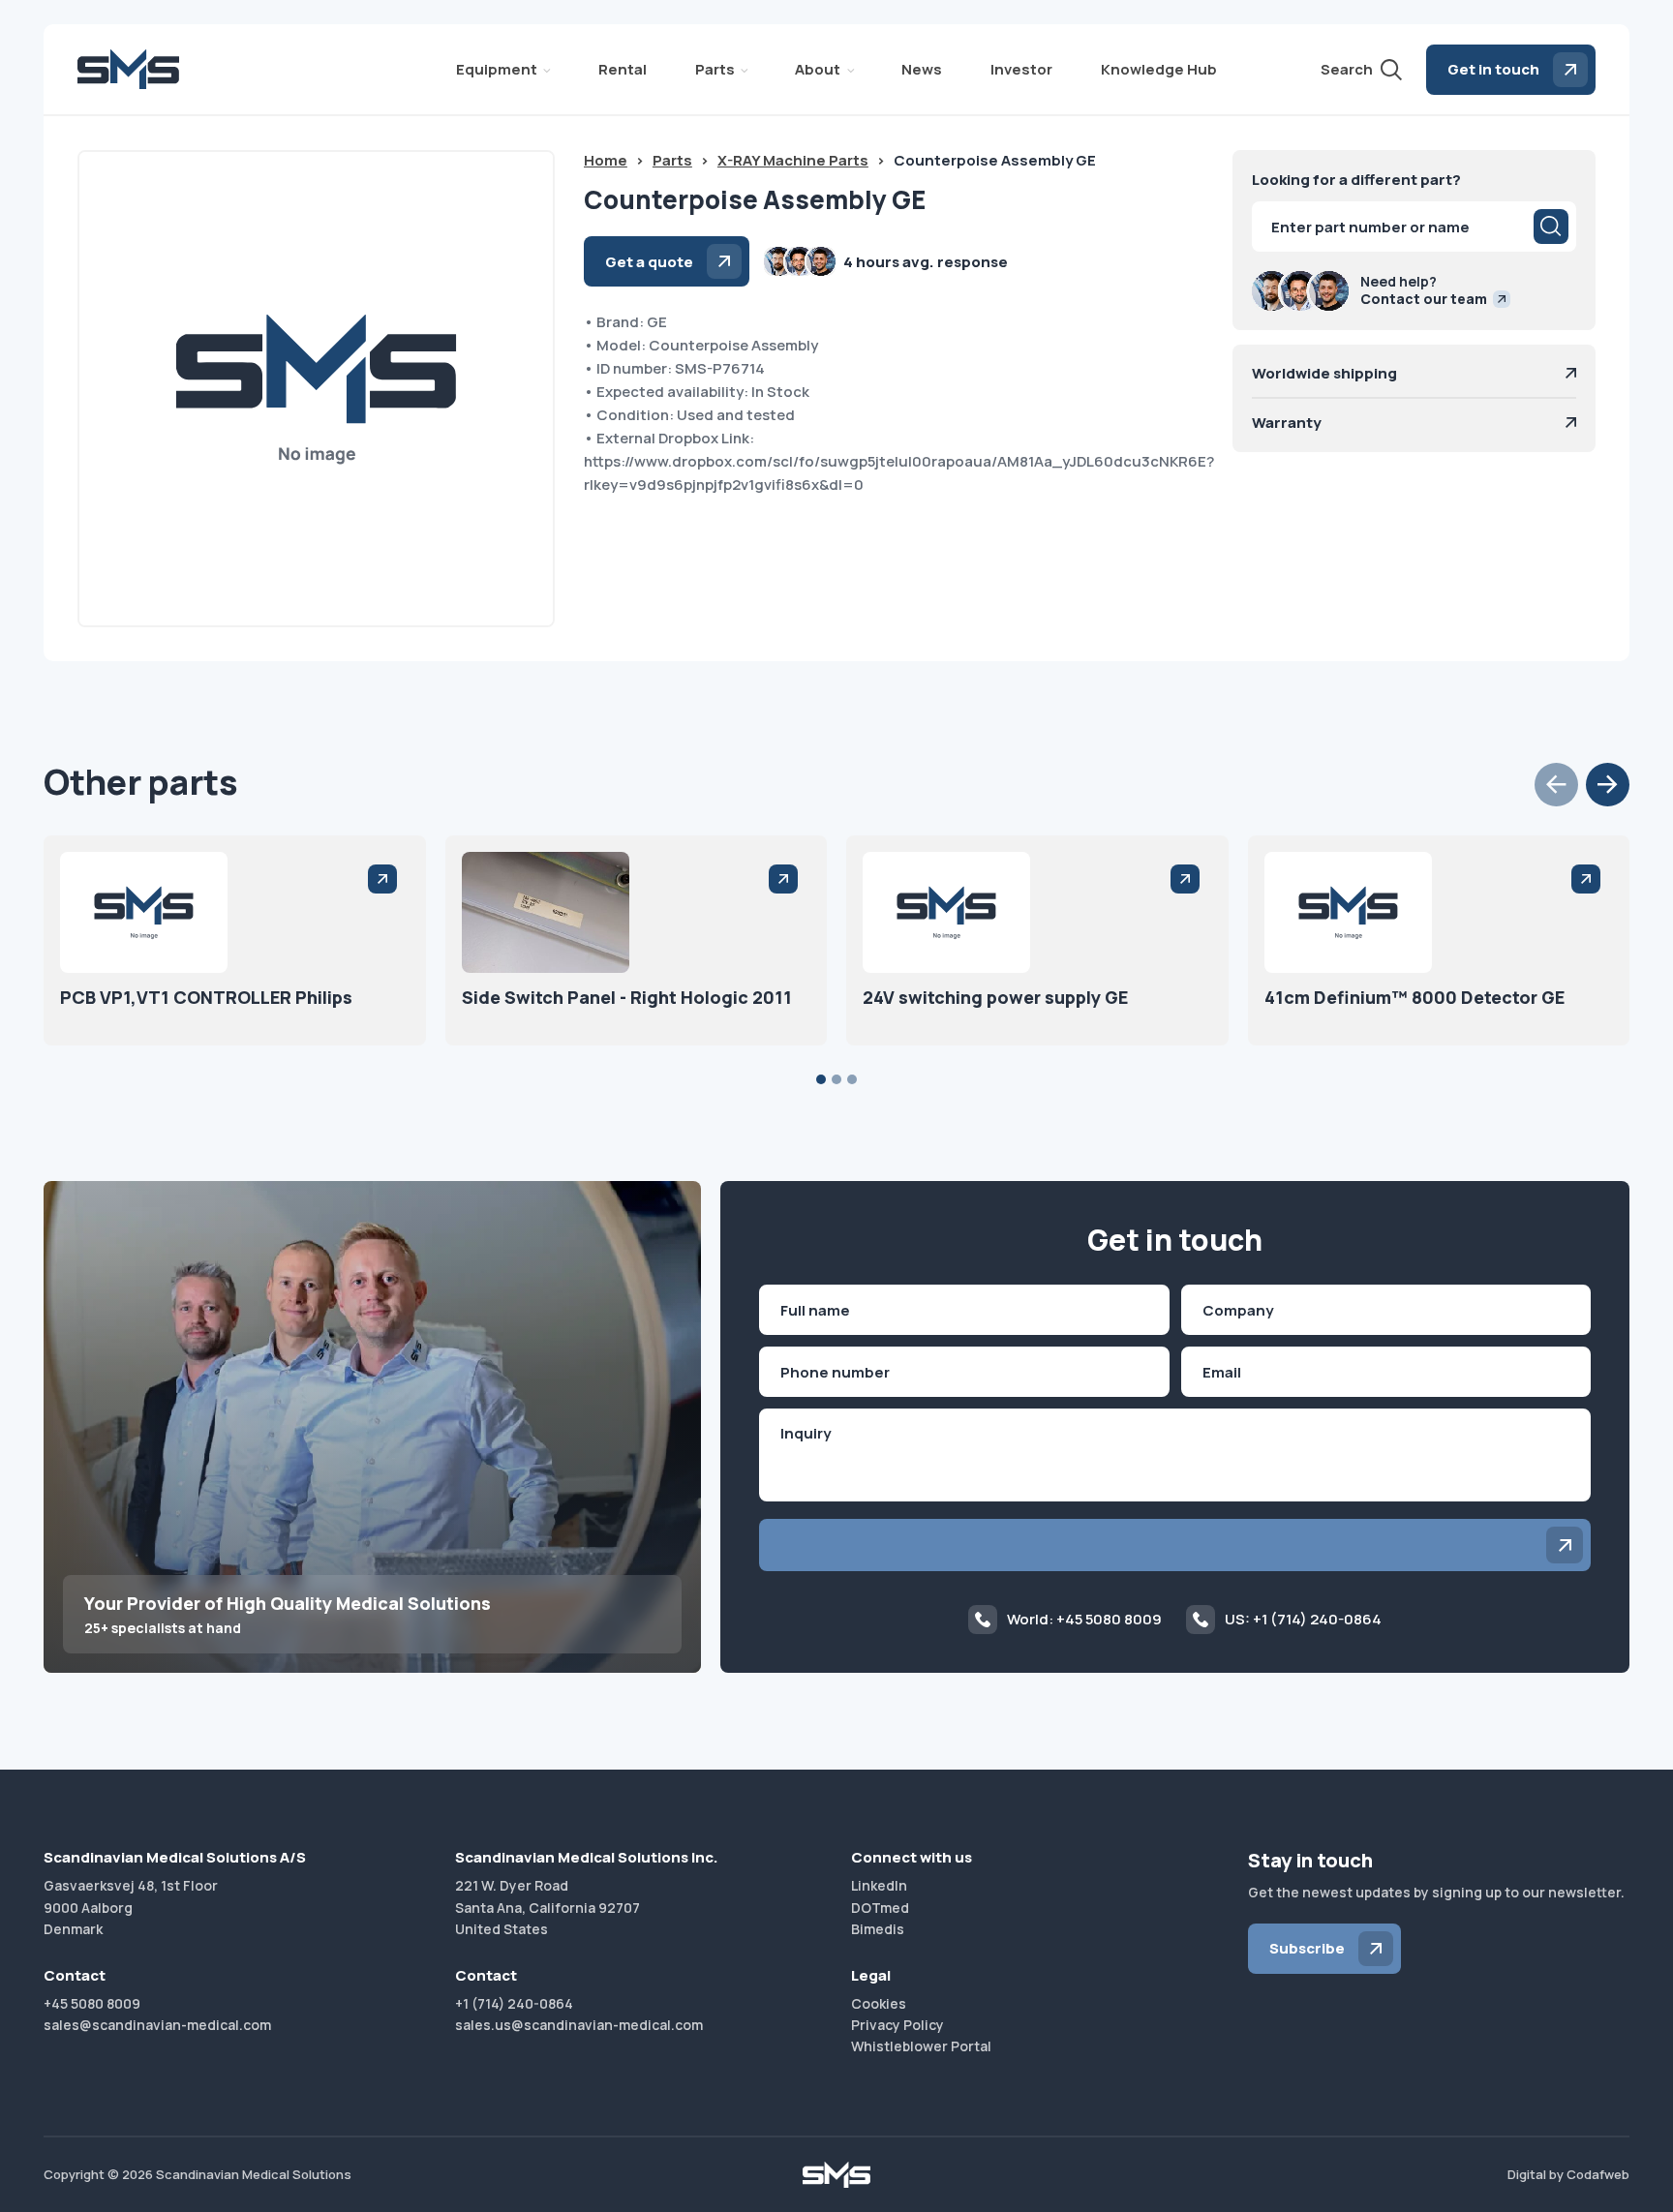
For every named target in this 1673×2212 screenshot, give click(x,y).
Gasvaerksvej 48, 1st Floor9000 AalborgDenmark (131, 1907)
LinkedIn (879, 1885)
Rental (623, 69)
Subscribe (1307, 1948)
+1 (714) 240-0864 (514, 2003)
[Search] (1551, 227)
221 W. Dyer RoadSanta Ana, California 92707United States (548, 1907)
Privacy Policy (897, 2025)
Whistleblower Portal (921, 2046)
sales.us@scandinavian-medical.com (579, 2025)
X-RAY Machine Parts (793, 160)
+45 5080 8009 (92, 2003)
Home (606, 160)
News (922, 69)
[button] (1556, 785)
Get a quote (649, 262)
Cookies (879, 2003)
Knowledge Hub (1159, 69)
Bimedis (878, 1929)
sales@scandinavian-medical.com (157, 2025)
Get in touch (1493, 69)
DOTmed (880, 1908)
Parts (715, 69)
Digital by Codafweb (1568, 2174)
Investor (1021, 69)
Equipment (497, 69)
